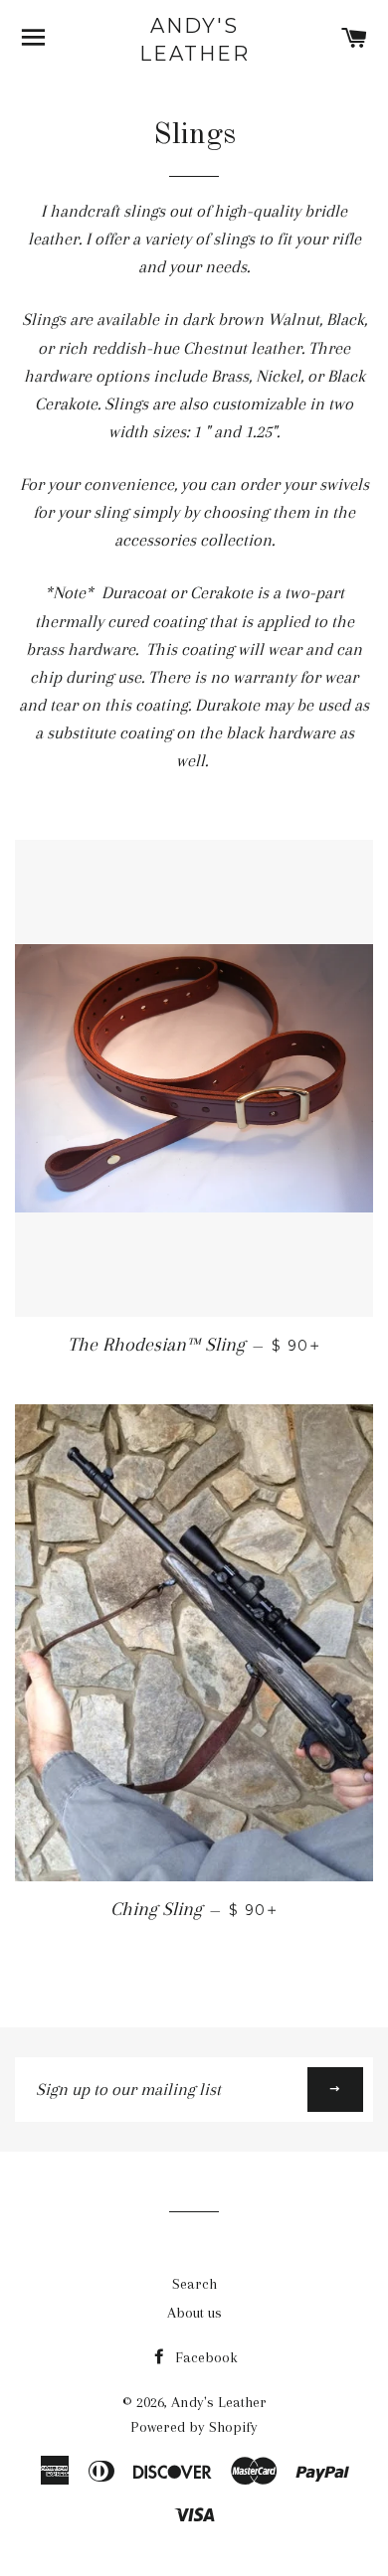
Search (194, 2284)
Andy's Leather (194, 40)
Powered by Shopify (194, 2427)
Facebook (204, 2357)
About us (194, 2313)
